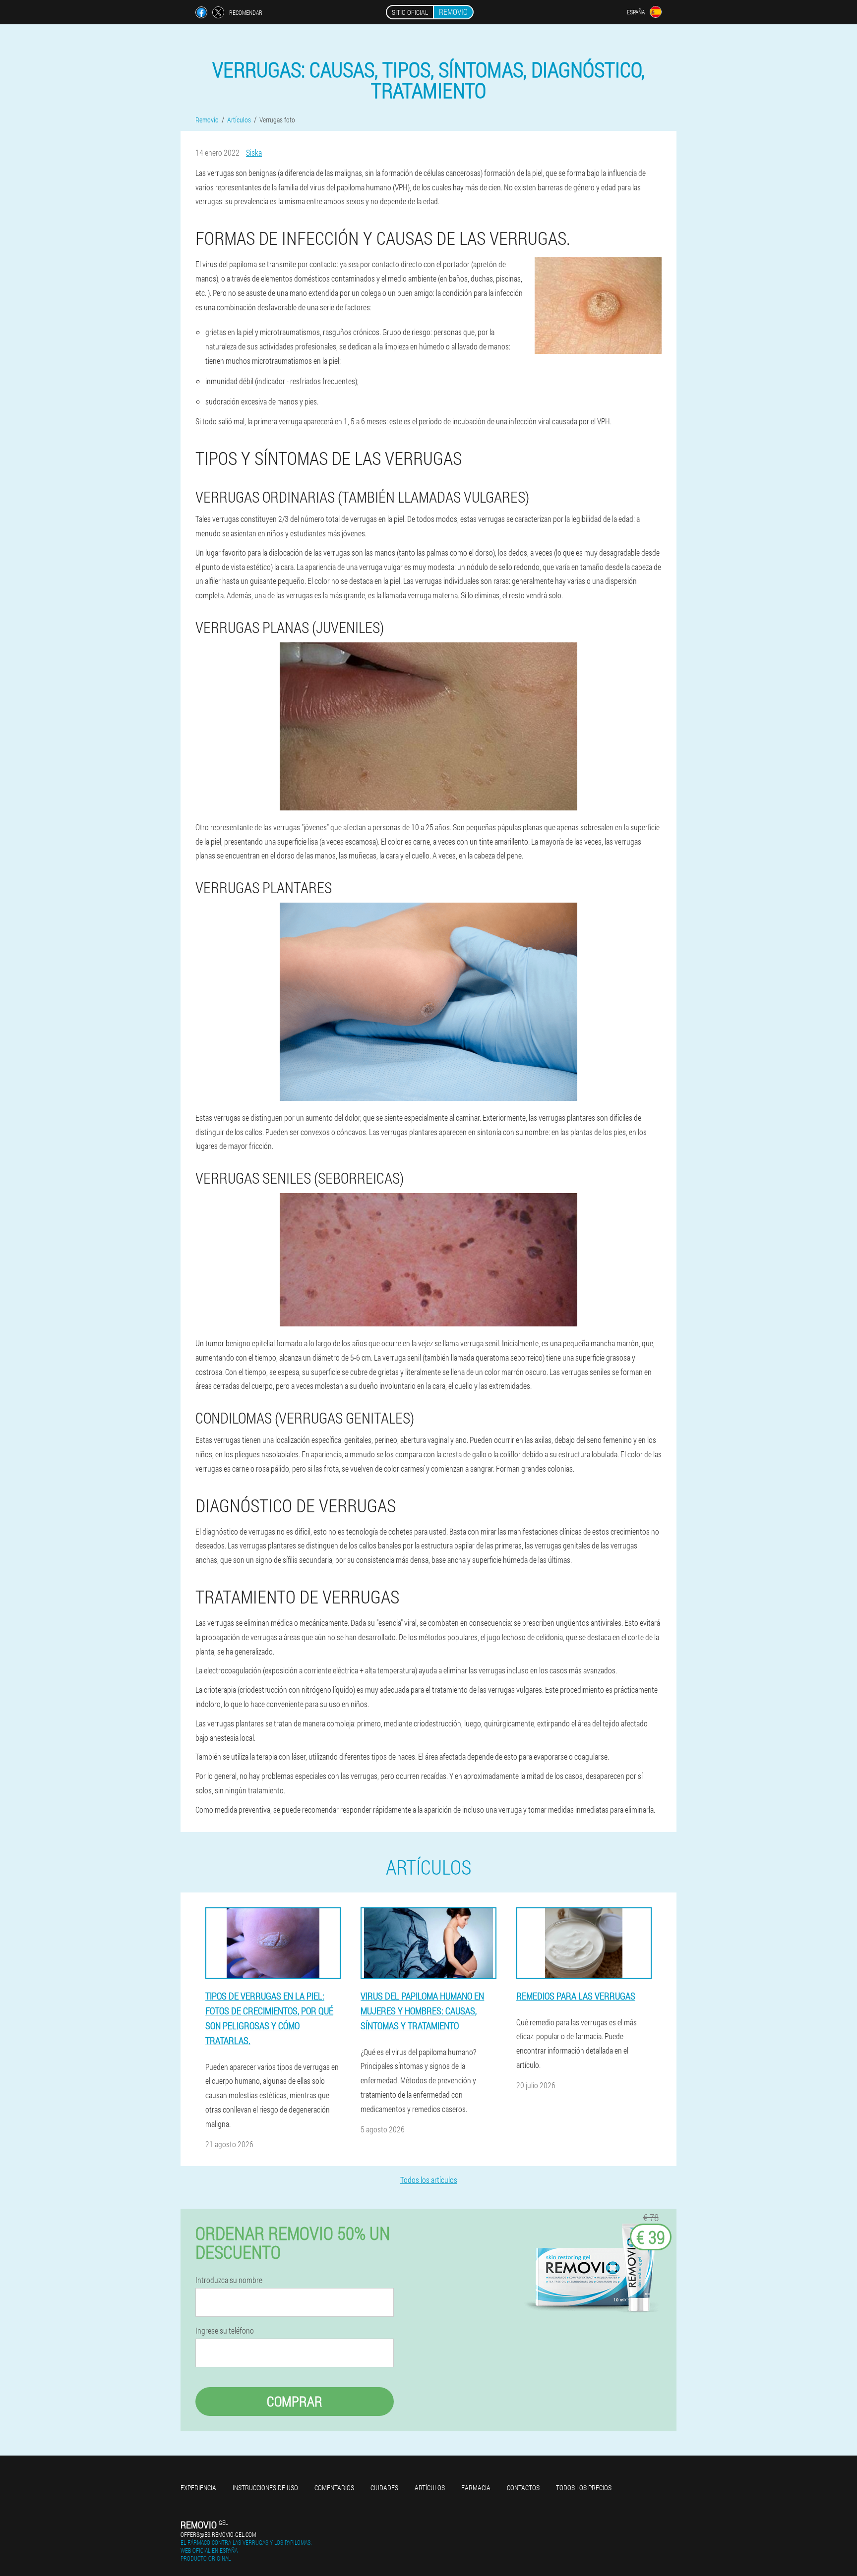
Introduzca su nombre (229, 2280)
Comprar (295, 2401)
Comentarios (334, 2488)
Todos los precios (584, 2488)
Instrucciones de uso (265, 2488)
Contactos (523, 2488)
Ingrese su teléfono (225, 2331)
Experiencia (198, 2488)
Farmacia (476, 2488)
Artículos (430, 2488)
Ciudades (384, 2488)
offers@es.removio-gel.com (218, 2534)
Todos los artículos (429, 2180)
